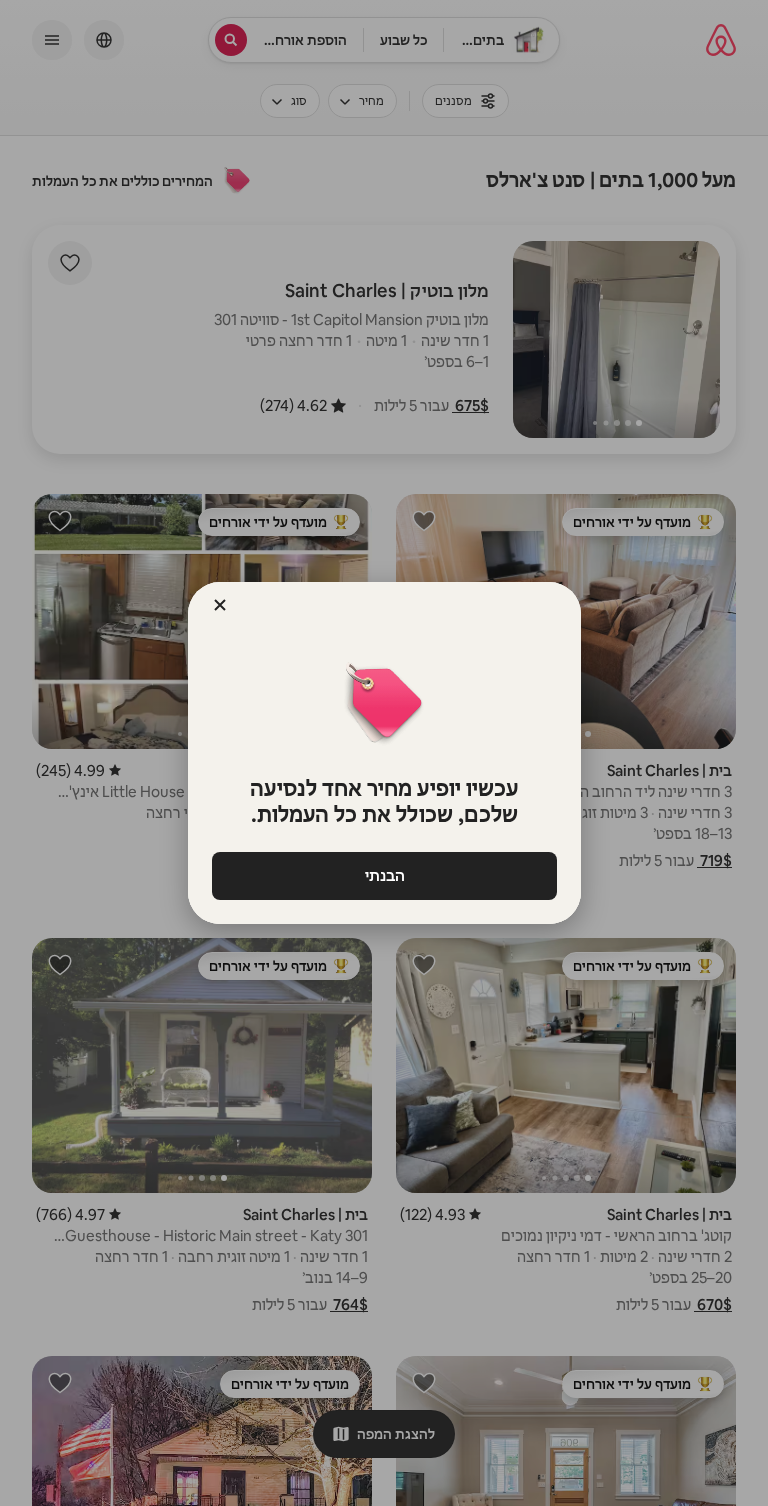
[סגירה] (220, 605)
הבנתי (384, 875)
